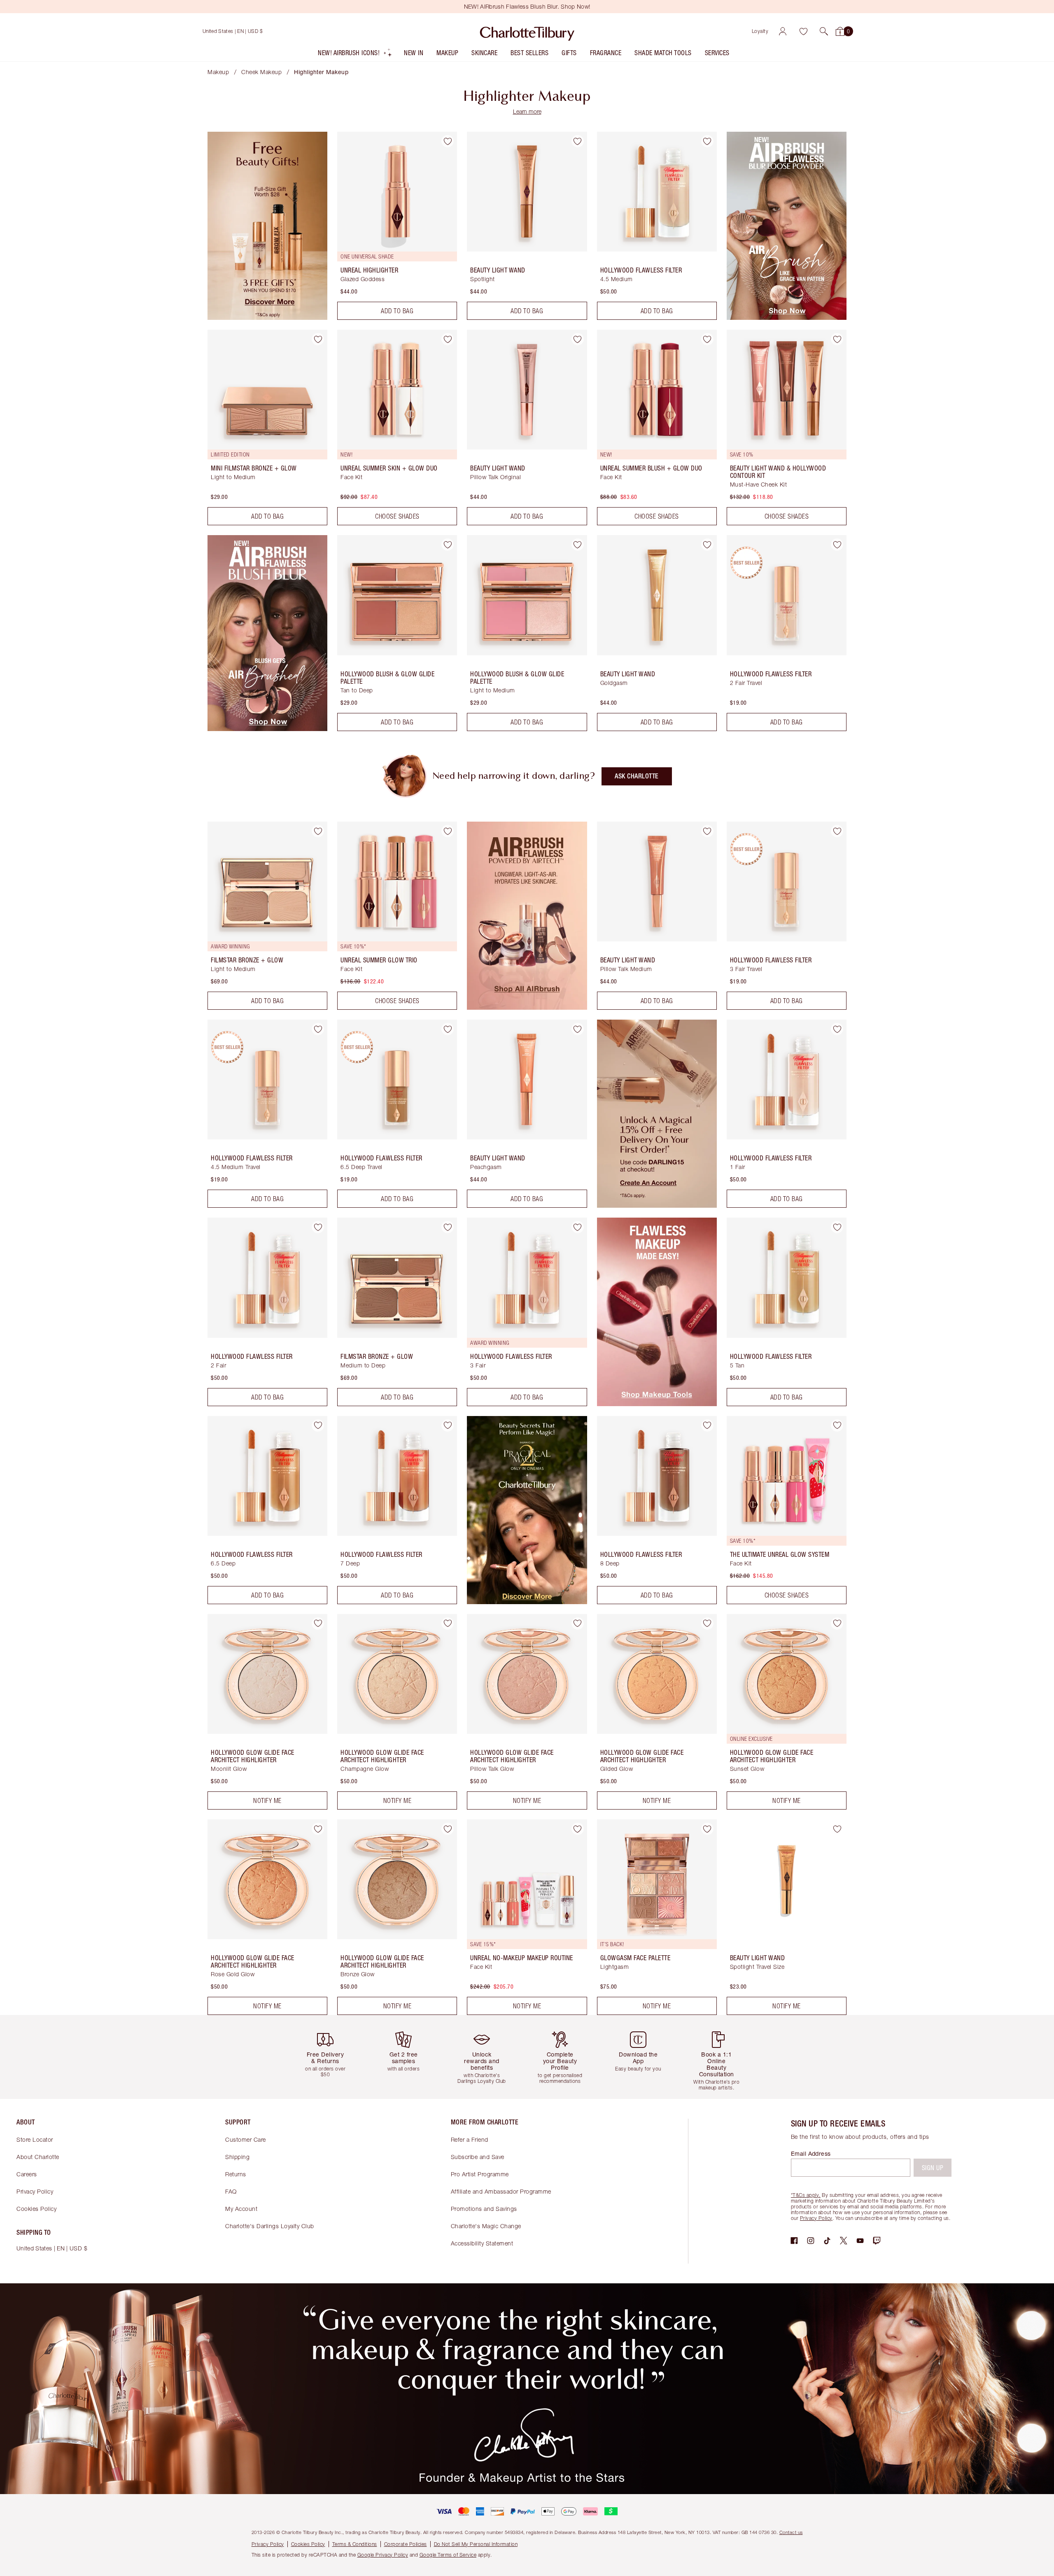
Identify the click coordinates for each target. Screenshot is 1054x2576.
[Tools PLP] (657, 1404)
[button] (824, 31)
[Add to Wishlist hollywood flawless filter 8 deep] (707, 1425)
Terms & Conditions (355, 2544)
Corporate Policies (406, 2544)
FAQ (231, 2191)
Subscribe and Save (478, 2157)
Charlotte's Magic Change (486, 2226)
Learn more (527, 111)
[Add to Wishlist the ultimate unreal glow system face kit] (837, 1425)
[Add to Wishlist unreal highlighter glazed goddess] (448, 141)
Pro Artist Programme (480, 2174)
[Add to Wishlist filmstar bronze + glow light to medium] (318, 831)
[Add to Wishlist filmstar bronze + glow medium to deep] (448, 1227)
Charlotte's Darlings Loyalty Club (270, 2226)
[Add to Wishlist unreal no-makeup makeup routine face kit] (578, 1829)
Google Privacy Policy (383, 2555)
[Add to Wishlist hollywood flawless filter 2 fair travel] (837, 545)
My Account (241, 2209)
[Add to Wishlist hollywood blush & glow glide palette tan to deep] (448, 545)
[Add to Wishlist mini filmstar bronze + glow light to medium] (318, 339)
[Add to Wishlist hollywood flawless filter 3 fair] (578, 1227)
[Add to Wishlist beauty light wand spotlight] (578, 141)
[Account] (783, 31)
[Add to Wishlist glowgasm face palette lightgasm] (707, 1829)
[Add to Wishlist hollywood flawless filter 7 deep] (448, 1425)
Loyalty (760, 31)
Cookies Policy (36, 2209)
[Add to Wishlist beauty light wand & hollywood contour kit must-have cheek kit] (837, 339)
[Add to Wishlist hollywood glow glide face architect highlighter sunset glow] (837, 1623)
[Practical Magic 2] (527, 1602)
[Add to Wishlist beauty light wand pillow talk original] (578, 339)
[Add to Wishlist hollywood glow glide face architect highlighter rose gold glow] (318, 1829)
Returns (236, 2174)
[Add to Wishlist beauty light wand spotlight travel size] (837, 1829)
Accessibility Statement (482, 2243)
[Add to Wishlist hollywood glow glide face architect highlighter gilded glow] (707, 1623)
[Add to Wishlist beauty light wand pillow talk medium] (707, 831)
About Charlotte (38, 2157)
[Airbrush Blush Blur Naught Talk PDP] (267, 729)
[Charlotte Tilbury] (527, 31)
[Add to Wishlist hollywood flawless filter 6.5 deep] (318, 1425)
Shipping (237, 2157)
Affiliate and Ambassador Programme (501, 2191)
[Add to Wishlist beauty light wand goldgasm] (707, 545)
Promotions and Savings (484, 2209)
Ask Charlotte (637, 776)
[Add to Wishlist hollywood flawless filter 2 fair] (318, 1227)
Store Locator (35, 2139)
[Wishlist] (803, 31)
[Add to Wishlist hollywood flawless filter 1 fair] (837, 1029)
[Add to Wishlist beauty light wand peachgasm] (578, 1029)
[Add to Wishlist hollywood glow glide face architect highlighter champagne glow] (448, 1623)
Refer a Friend (470, 2139)
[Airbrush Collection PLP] (527, 1007)
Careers (27, 2174)
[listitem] (355, 55)
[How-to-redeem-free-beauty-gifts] (267, 317)
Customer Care (246, 2139)
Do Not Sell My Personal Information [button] (476, 2544)
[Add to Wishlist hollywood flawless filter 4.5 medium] (707, 141)
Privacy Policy (35, 2191)
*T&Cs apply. (806, 2195)
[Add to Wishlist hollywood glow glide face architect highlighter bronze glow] (448, 1829)
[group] (331, 2057)
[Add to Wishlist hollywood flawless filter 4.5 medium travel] (318, 1029)
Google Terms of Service (448, 2555)
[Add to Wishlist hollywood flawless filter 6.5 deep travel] (448, 1029)
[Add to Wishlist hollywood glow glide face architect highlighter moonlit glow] (318, 1623)
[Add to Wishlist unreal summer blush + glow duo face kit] (707, 339)
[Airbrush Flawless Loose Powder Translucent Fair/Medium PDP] (787, 317)
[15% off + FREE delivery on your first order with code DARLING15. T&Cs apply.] (657, 1205)
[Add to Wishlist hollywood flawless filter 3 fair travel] (837, 831)
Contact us (791, 2532)
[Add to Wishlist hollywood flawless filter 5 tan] (837, 1227)
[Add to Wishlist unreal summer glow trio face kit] (448, 831)
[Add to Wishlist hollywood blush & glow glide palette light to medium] (578, 545)
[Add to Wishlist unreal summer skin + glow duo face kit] (448, 339)
